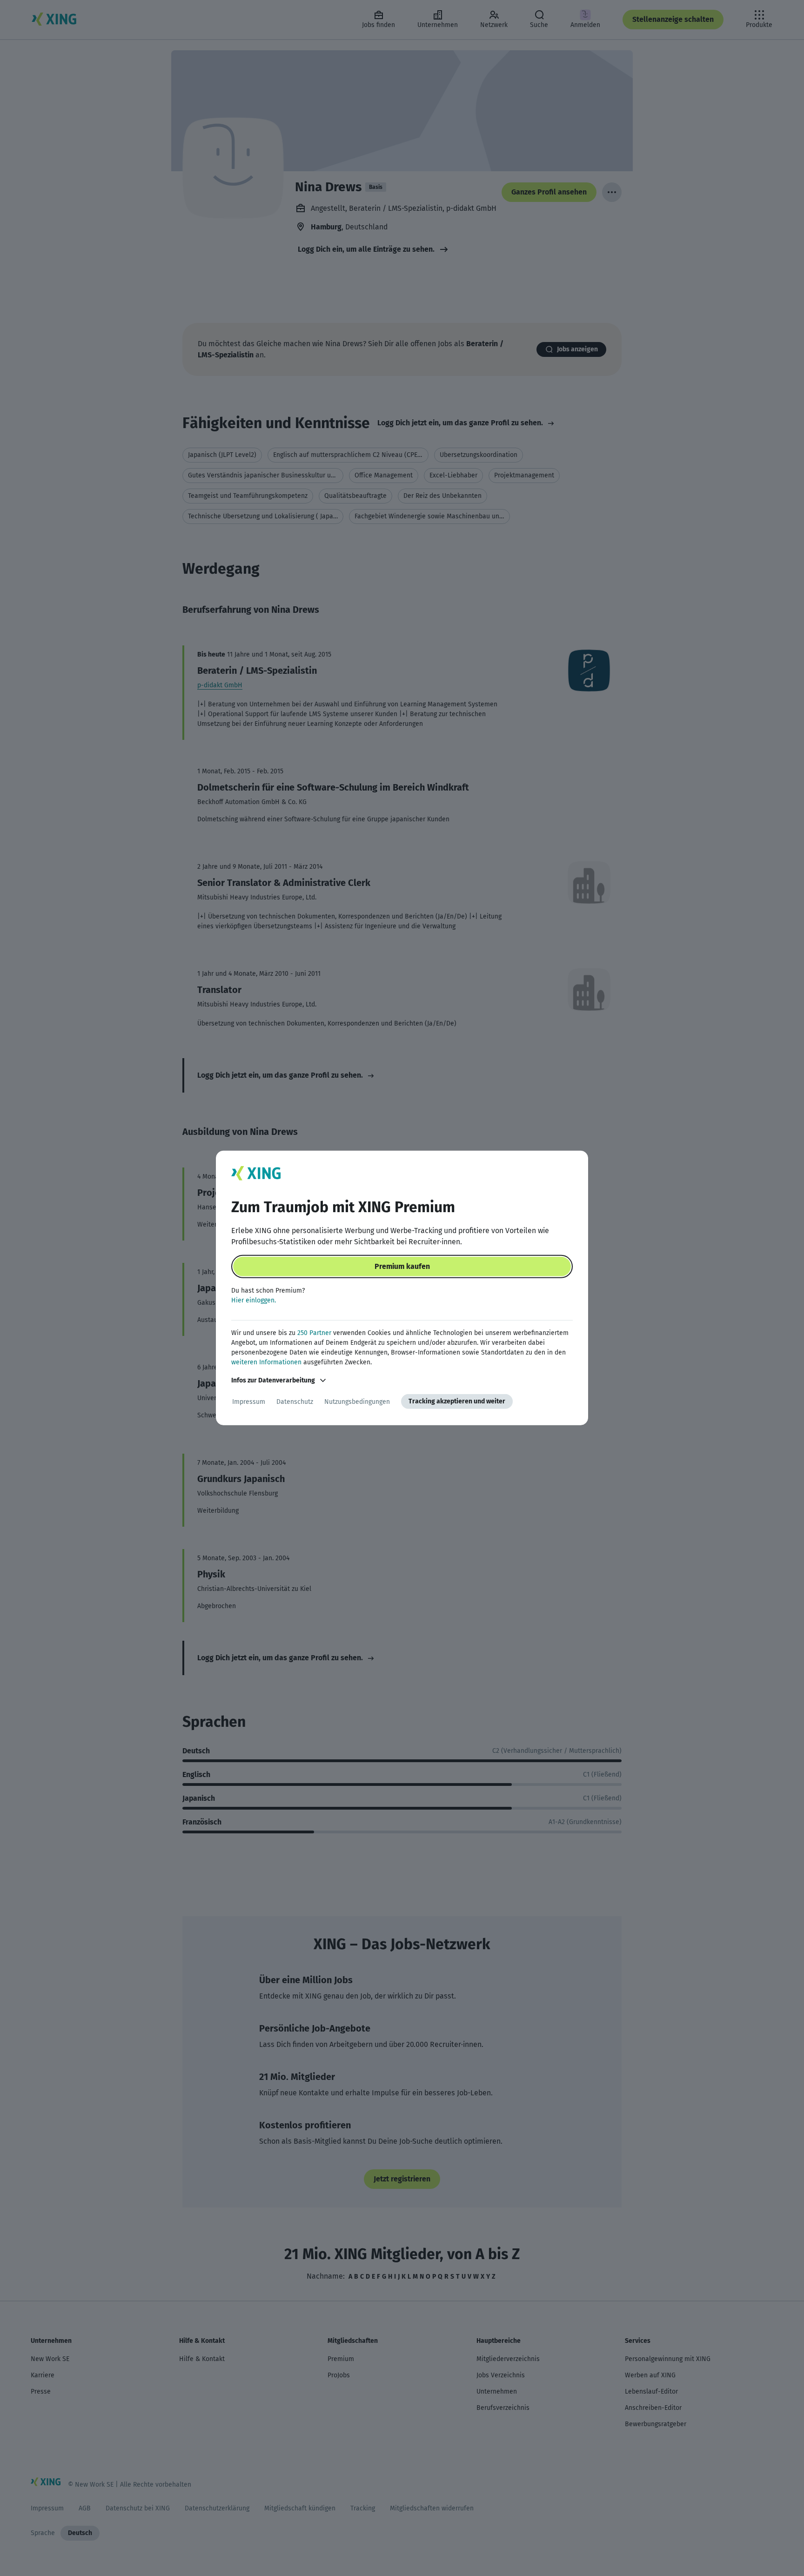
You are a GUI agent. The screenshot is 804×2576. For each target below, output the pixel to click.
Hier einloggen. (254, 1300)
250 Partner (314, 1333)
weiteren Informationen (266, 1362)
